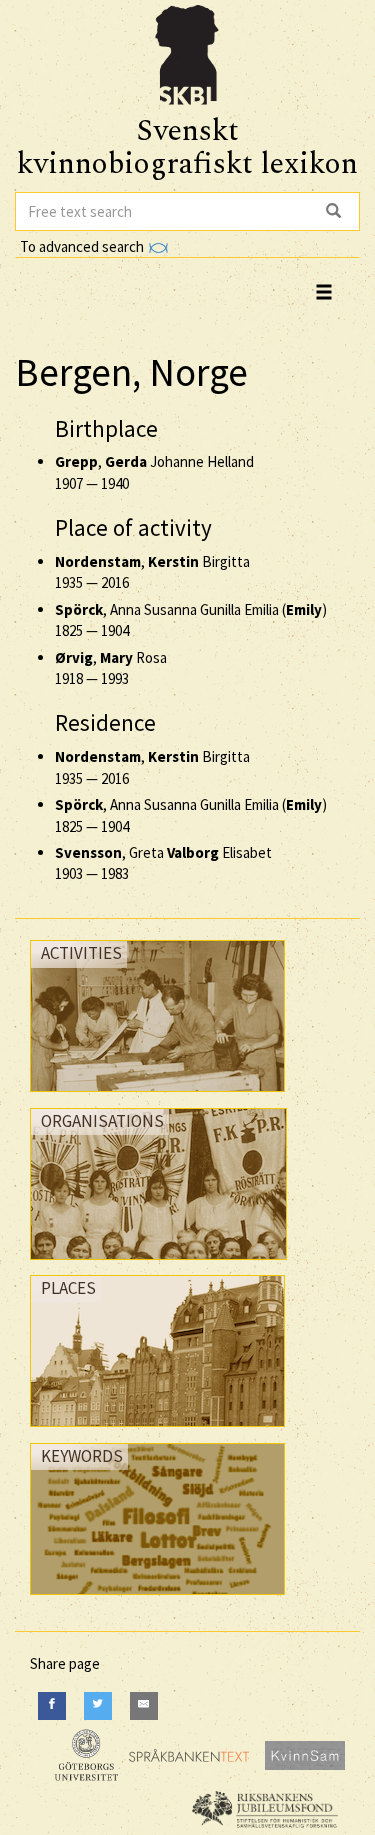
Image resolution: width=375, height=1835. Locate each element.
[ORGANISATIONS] (158, 1264)
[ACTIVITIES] (157, 1096)
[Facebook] (52, 1705)
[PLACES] (157, 1431)
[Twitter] (98, 1705)
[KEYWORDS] (157, 1599)
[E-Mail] (144, 1705)
